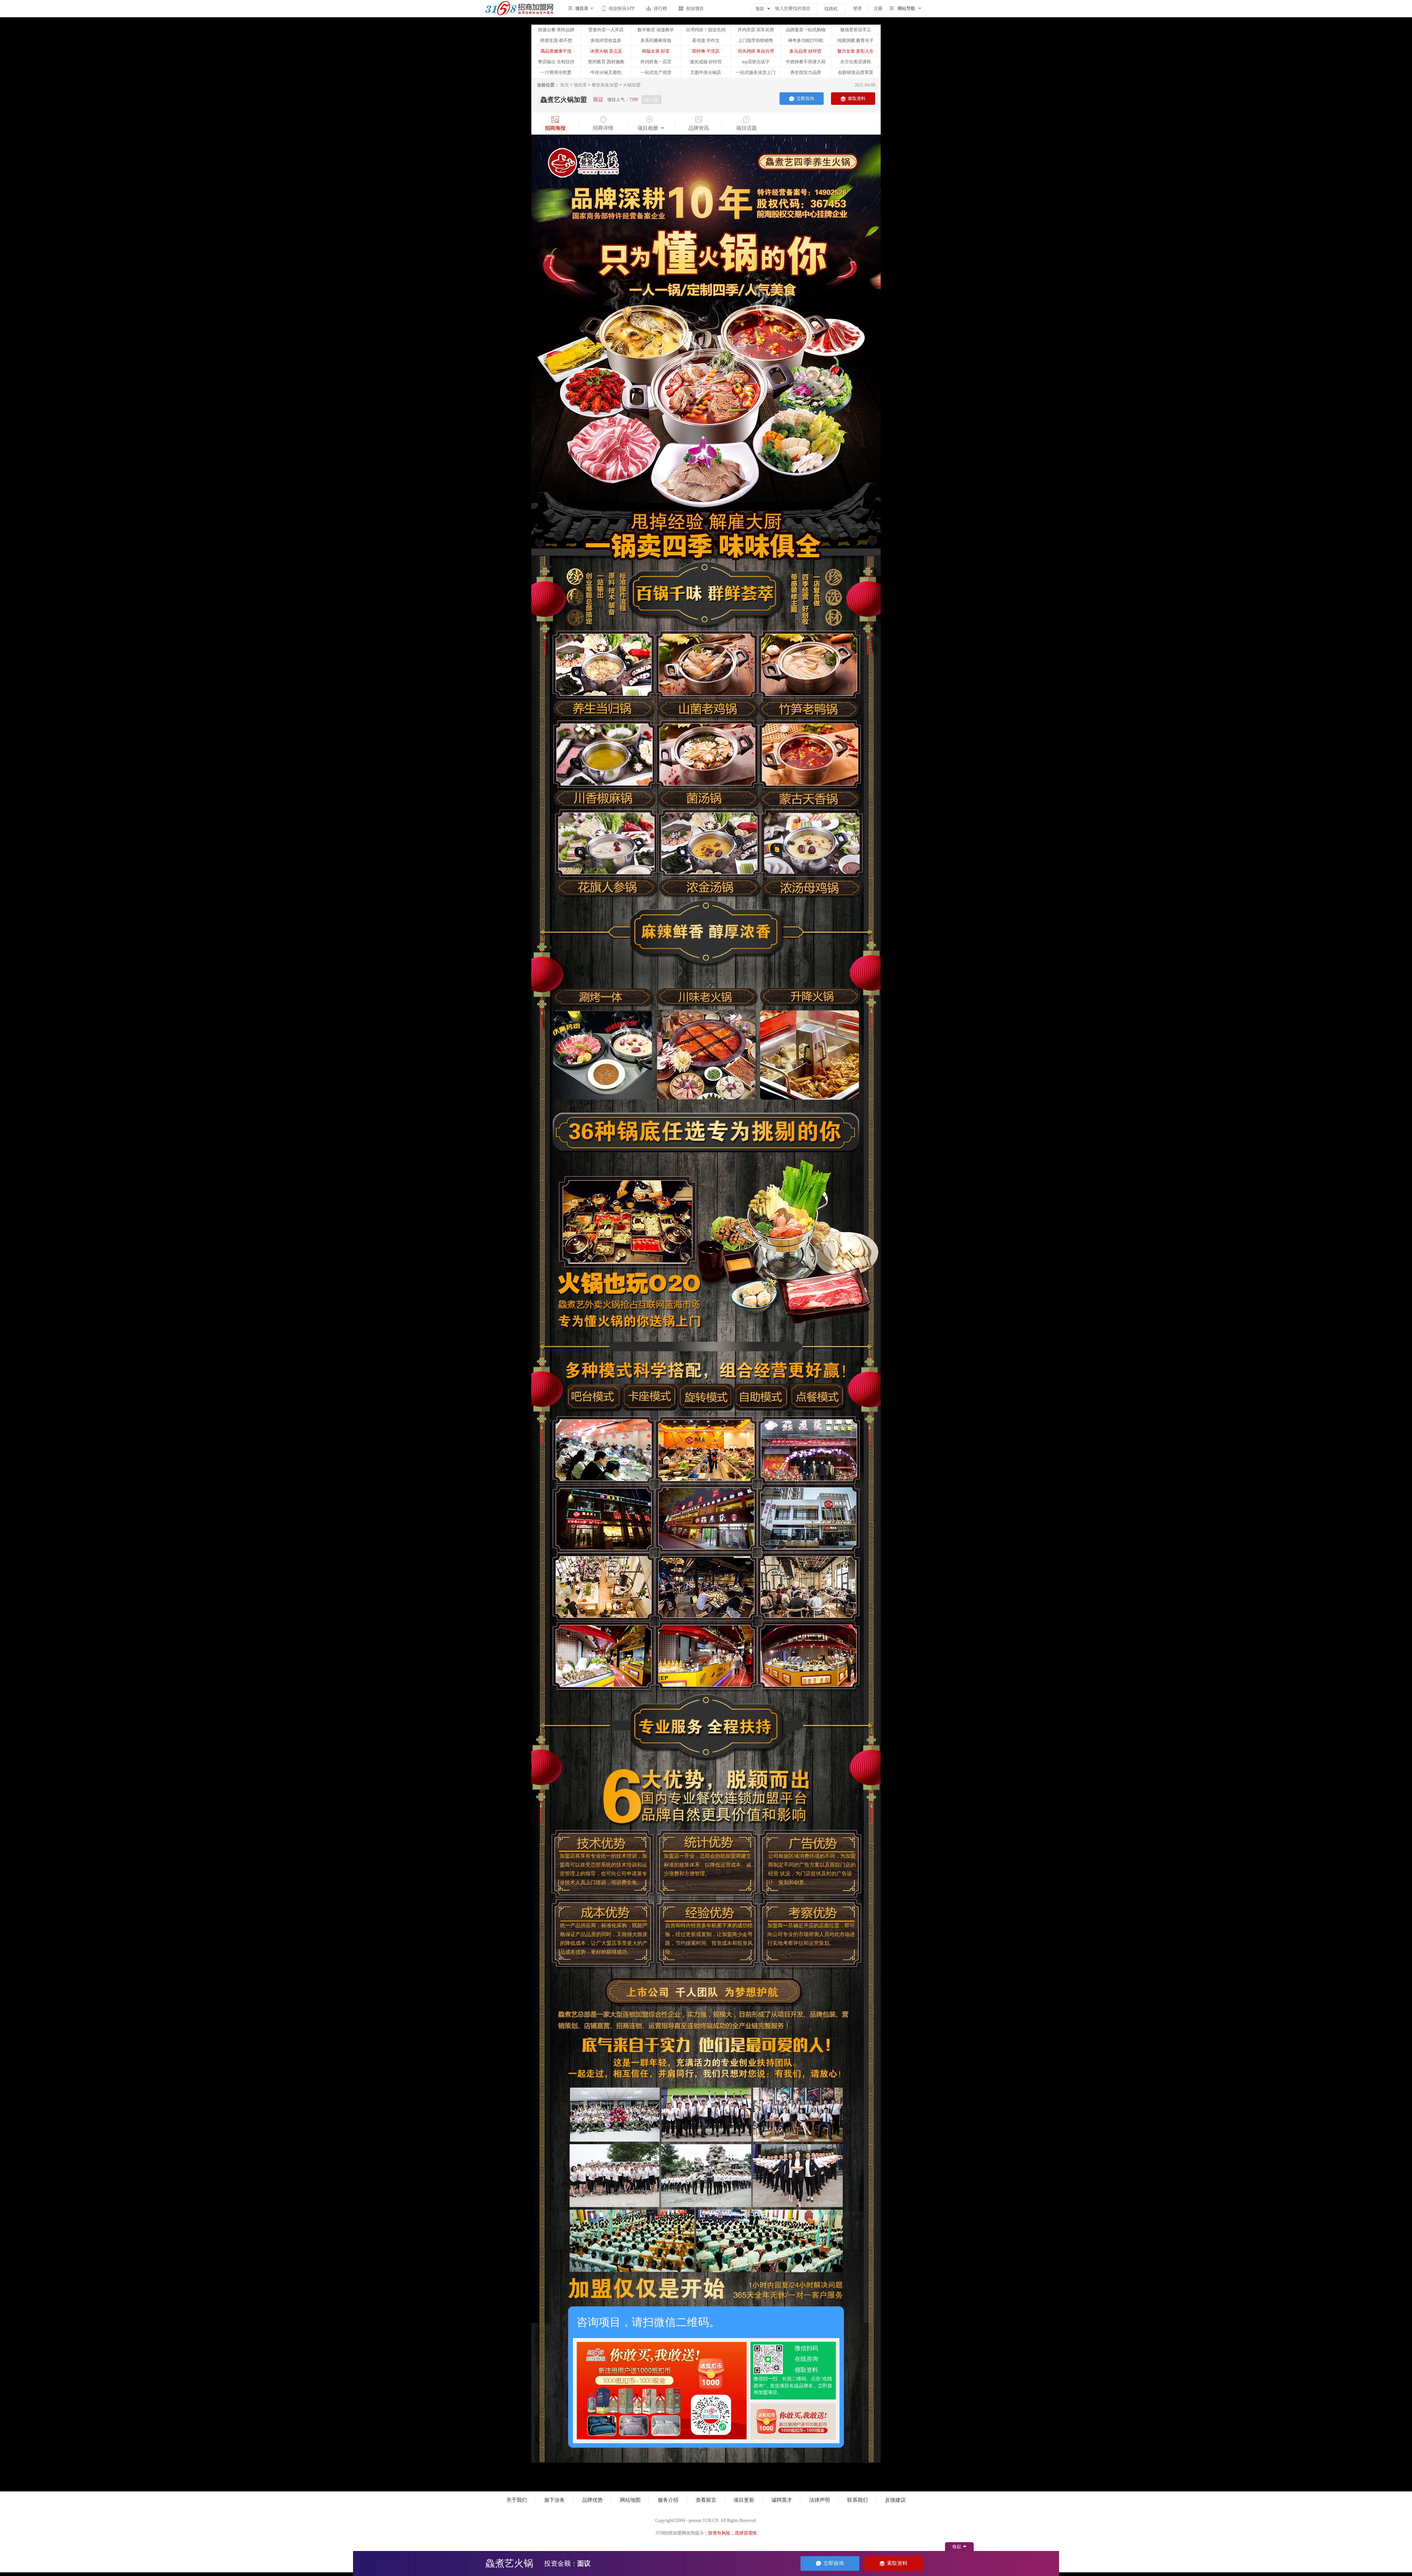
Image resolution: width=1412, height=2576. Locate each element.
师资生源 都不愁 (556, 40)
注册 (878, 8)
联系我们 (857, 2500)
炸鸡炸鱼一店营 (656, 62)
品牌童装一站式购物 (806, 30)
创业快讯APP (622, 8)
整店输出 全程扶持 (556, 62)
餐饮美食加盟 (605, 85)
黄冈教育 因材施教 (606, 62)
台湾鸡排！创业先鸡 (706, 30)
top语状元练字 (756, 62)
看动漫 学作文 (706, 40)
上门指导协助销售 (756, 40)
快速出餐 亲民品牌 (556, 30)
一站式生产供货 (656, 72)
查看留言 (706, 2500)
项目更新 (744, 2500)
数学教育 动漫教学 (656, 30)
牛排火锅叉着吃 (606, 72)
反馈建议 (895, 2500)
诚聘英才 (782, 2500)
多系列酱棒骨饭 (656, 40)
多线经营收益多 (606, 40)
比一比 (652, 100)
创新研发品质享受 (856, 72)
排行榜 (660, 8)
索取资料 (857, 99)
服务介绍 (668, 2500)
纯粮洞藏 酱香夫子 (855, 40)
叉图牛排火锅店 (706, 72)
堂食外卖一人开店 (606, 30)
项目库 (580, 85)
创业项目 (695, 8)
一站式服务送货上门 (756, 72)
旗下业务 (555, 2500)
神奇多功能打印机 (806, 40)
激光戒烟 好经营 (706, 62)
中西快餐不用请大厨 (806, 62)
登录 (857, 8)
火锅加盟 (632, 85)
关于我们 (517, 2500)
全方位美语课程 (856, 62)
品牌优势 (592, 2500)
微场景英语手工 (856, 30)
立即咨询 (805, 99)
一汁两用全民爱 (556, 72)
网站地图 (630, 2500)
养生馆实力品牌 (806, 72)
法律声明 (820, 2500)
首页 (564, 85)
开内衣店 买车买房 (756, 30)
